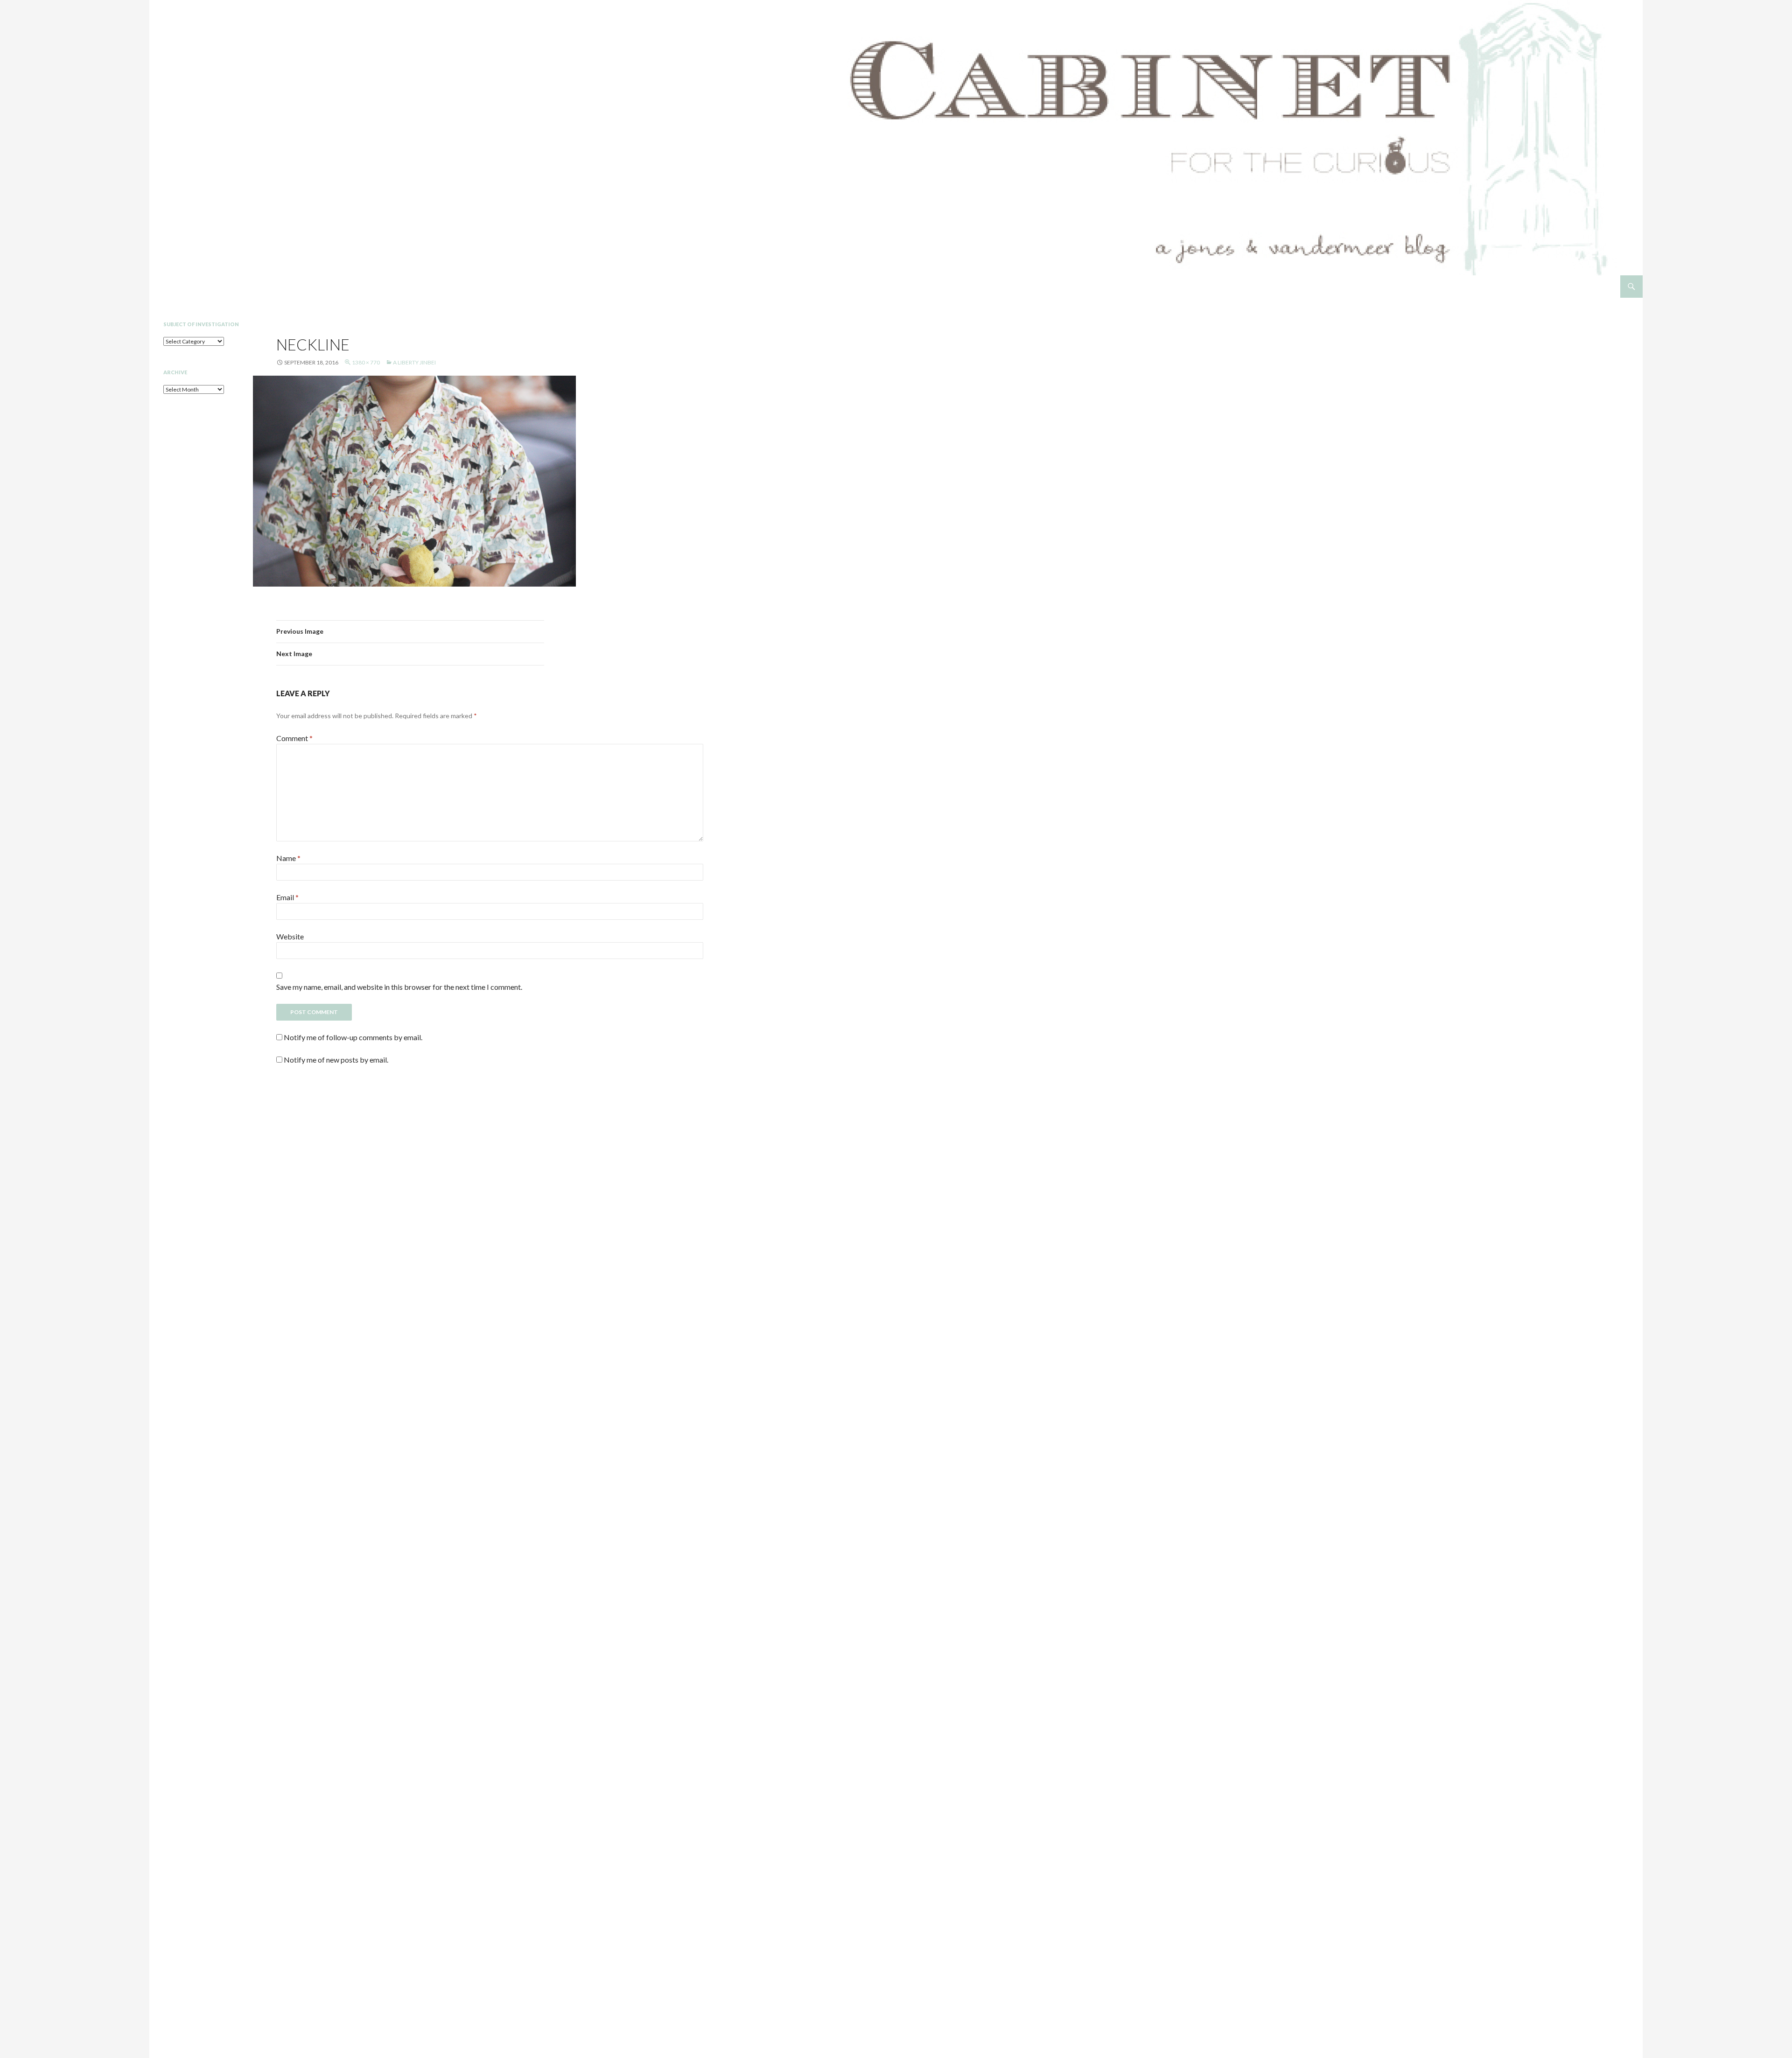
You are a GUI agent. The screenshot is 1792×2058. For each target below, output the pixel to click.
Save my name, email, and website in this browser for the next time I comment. (399, 987)
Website (290, 936)
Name (288, 858)
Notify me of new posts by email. (336, 1060)
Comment (294, 738)
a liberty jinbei (414, 362)
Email (287, 897)
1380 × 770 (366, 362)
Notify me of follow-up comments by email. (353, 1037)
